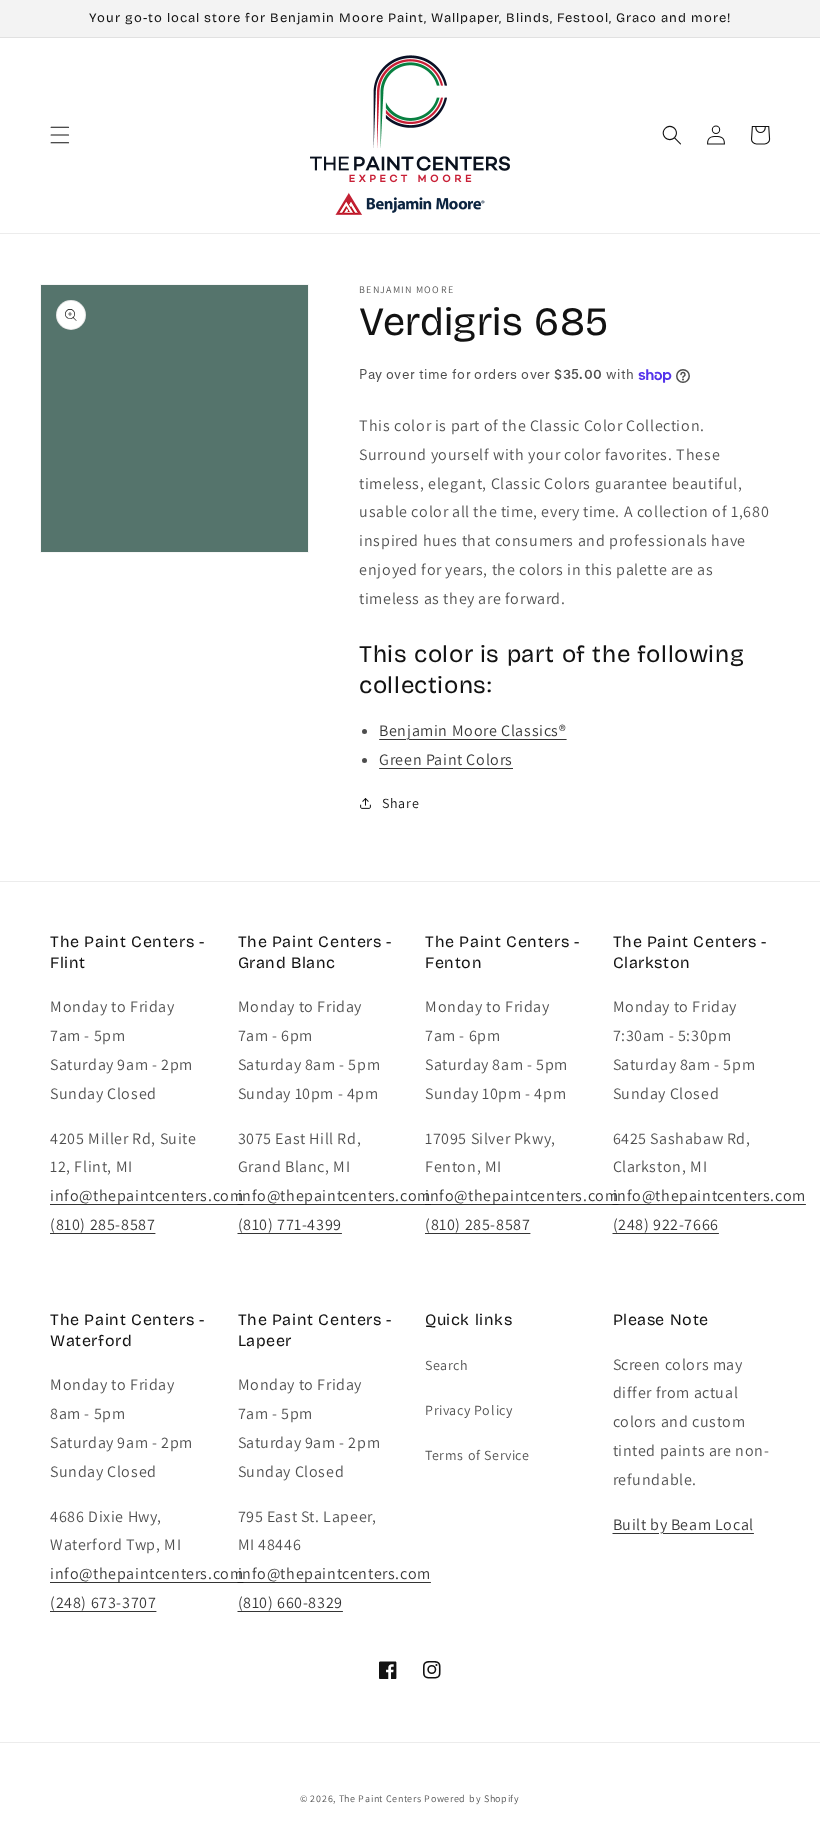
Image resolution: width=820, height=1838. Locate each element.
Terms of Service (477, 1455)
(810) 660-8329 (290, 1602)
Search (447, 1365)
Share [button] (400, 803)
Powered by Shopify (472, 1798)
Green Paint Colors (446, 759)
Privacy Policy (468, 1410)
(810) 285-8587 (102, 1224)
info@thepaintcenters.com (146, 1195)
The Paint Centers (380, 1798)
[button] (60, 135)
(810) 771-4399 (290, 1224)
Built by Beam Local (683, 1524)
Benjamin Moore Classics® (472, 730)
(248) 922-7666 (666, 1224)
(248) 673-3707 (103, 1602)
